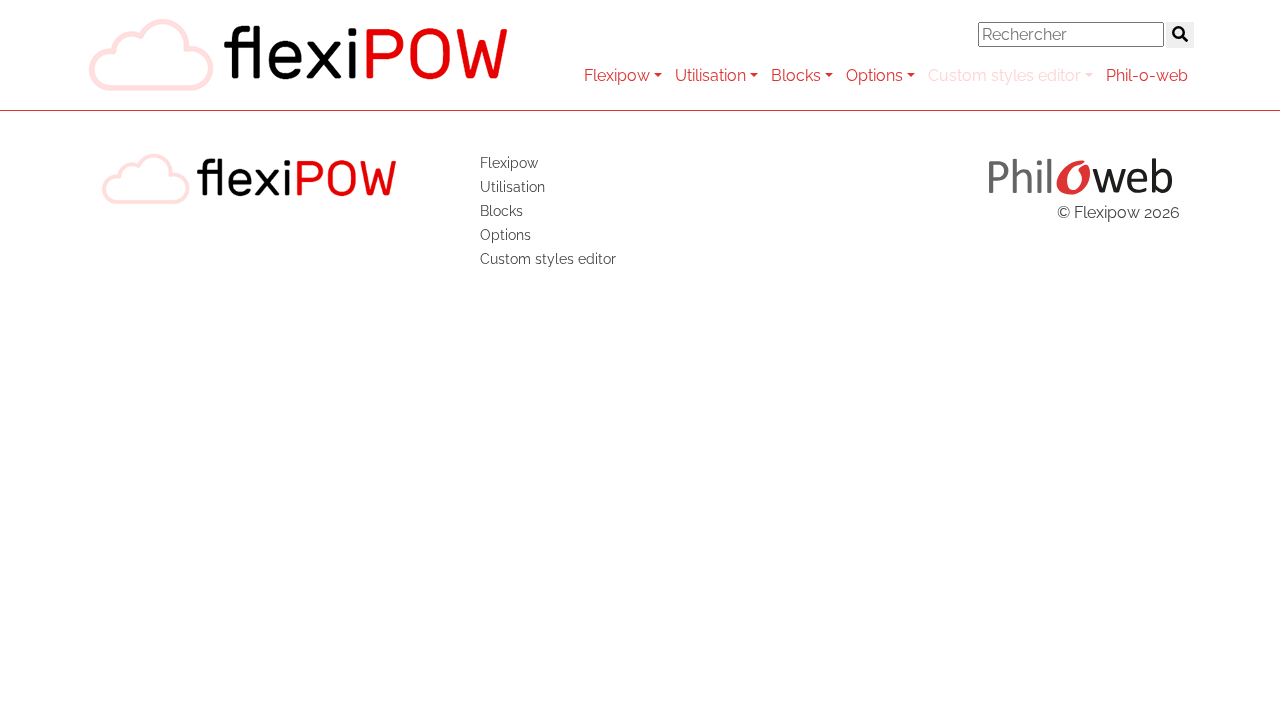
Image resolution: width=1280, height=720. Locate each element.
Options (874, 75)
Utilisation (710, 75)
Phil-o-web (1147, 75)
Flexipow (617, 75)
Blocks (796, 75)
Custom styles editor (1004, 75)
